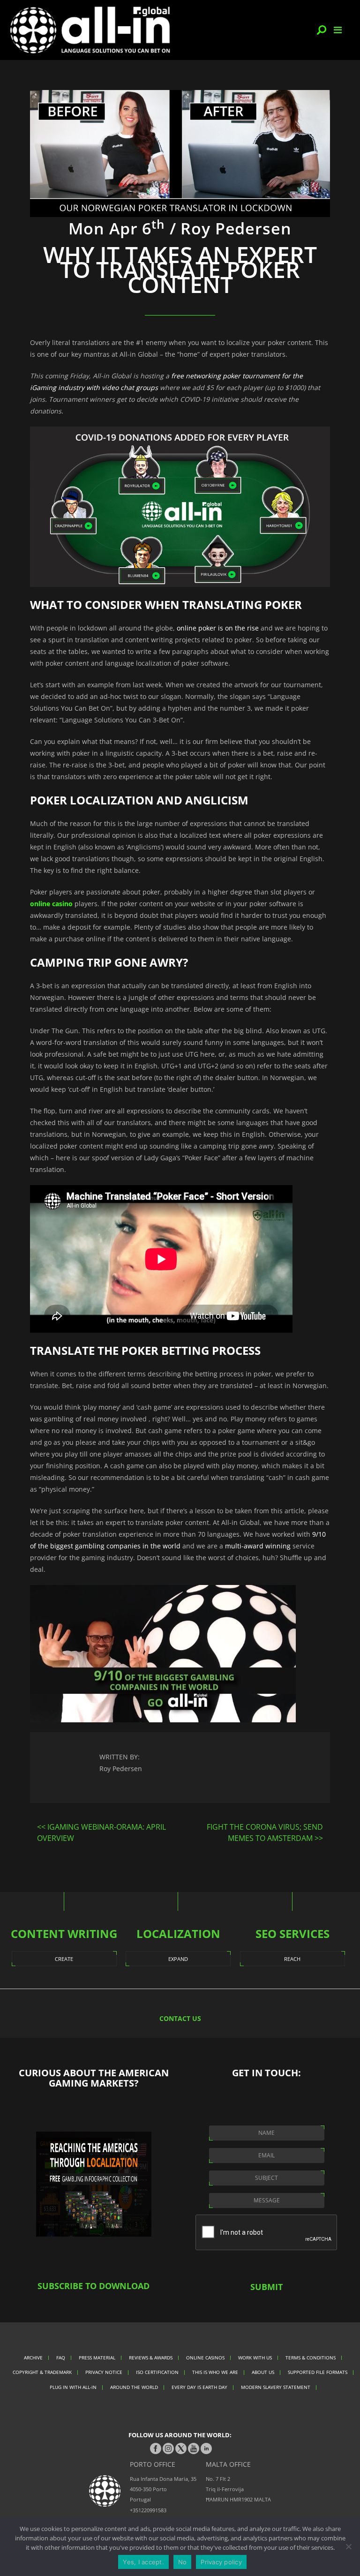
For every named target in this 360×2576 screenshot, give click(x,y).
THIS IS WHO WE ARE (215, 2372)
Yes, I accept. (143, 2562)
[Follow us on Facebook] (156, 2448)
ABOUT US (263, 2372)
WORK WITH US (255, 2358)
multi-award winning (258, 1546)
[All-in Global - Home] (90, 30)
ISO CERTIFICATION (157, 2372)
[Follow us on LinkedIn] (206, 2448)
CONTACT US (180, 2018)
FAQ (61, 2358)
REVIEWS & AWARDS (151, 2358)
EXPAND (178, 1959)
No (183, 2562)
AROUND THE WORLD (134, 2387)
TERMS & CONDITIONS (311, 2358)
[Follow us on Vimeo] (194, 2448)
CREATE (64, 1959)
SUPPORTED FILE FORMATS (318, 2372)
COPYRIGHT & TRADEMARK (42, 2372)
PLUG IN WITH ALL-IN (73, 2387)
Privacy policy (221, 2562)
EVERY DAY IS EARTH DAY (199, 2387)
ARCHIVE (33, 2358)
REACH (292, 1959)
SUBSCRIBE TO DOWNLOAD (94, 2286)
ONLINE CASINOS (205, 2358)
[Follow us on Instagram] (168, 2448)
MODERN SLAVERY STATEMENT (276, 2387)
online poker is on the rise (218, 628)
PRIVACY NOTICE (104, 2372)
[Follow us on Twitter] (181, 2448)
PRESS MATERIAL (97, 2358)
